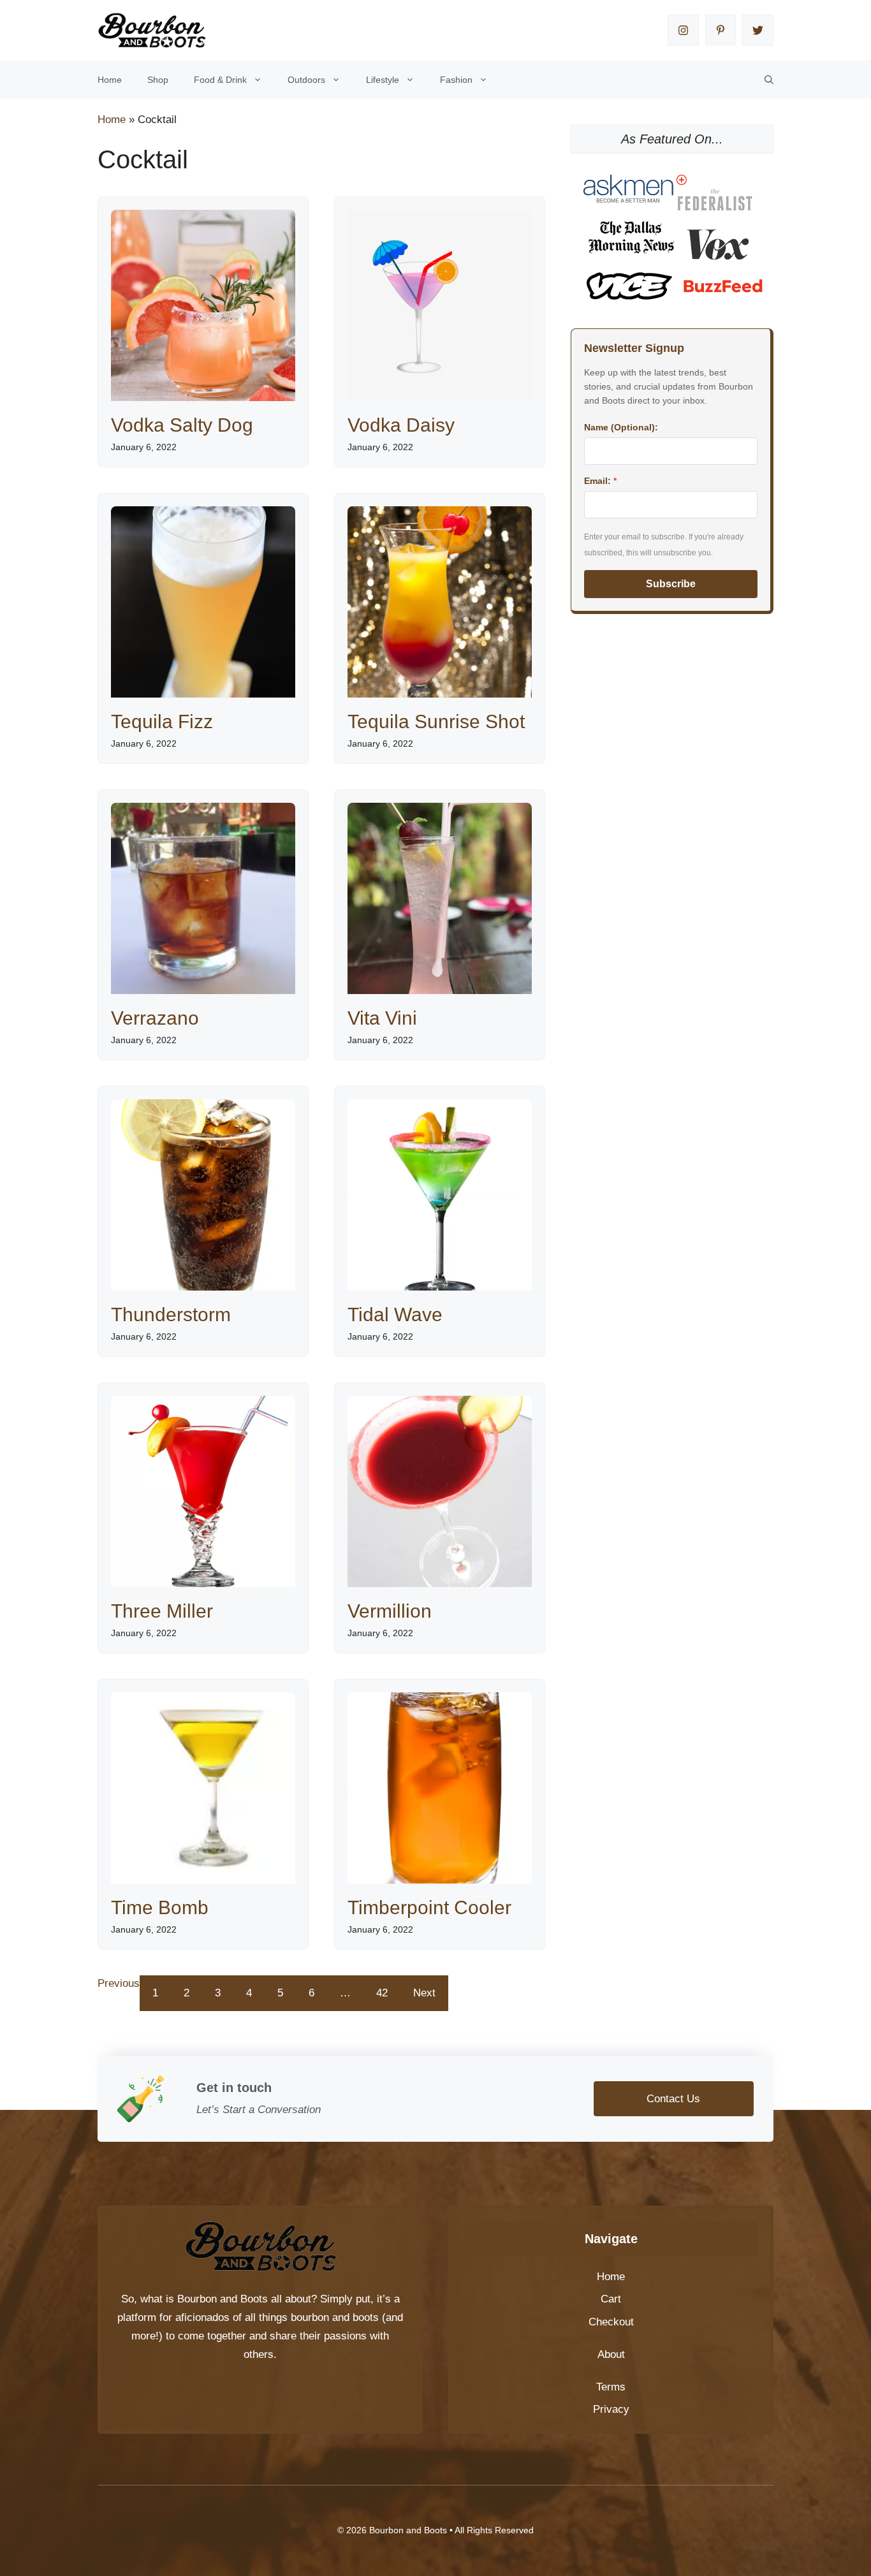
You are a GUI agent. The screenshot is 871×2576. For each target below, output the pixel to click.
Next (424, 1993)
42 (382, 1993)
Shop (158, 80)
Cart (611, 2299)
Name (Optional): (621, 427)
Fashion (456, 80)
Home (110, 80)
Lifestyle (383, 80)
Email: (600, 481)
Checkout (611, 2322)
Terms (611, 2387)
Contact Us (673, 2099)
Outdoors (306, 80)
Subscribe (671, 584)
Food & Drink (220, 80)
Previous (119, 1983)
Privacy (611, 2409)
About (611, 2354)
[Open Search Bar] (769, 80)
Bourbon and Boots (223, 2299)
